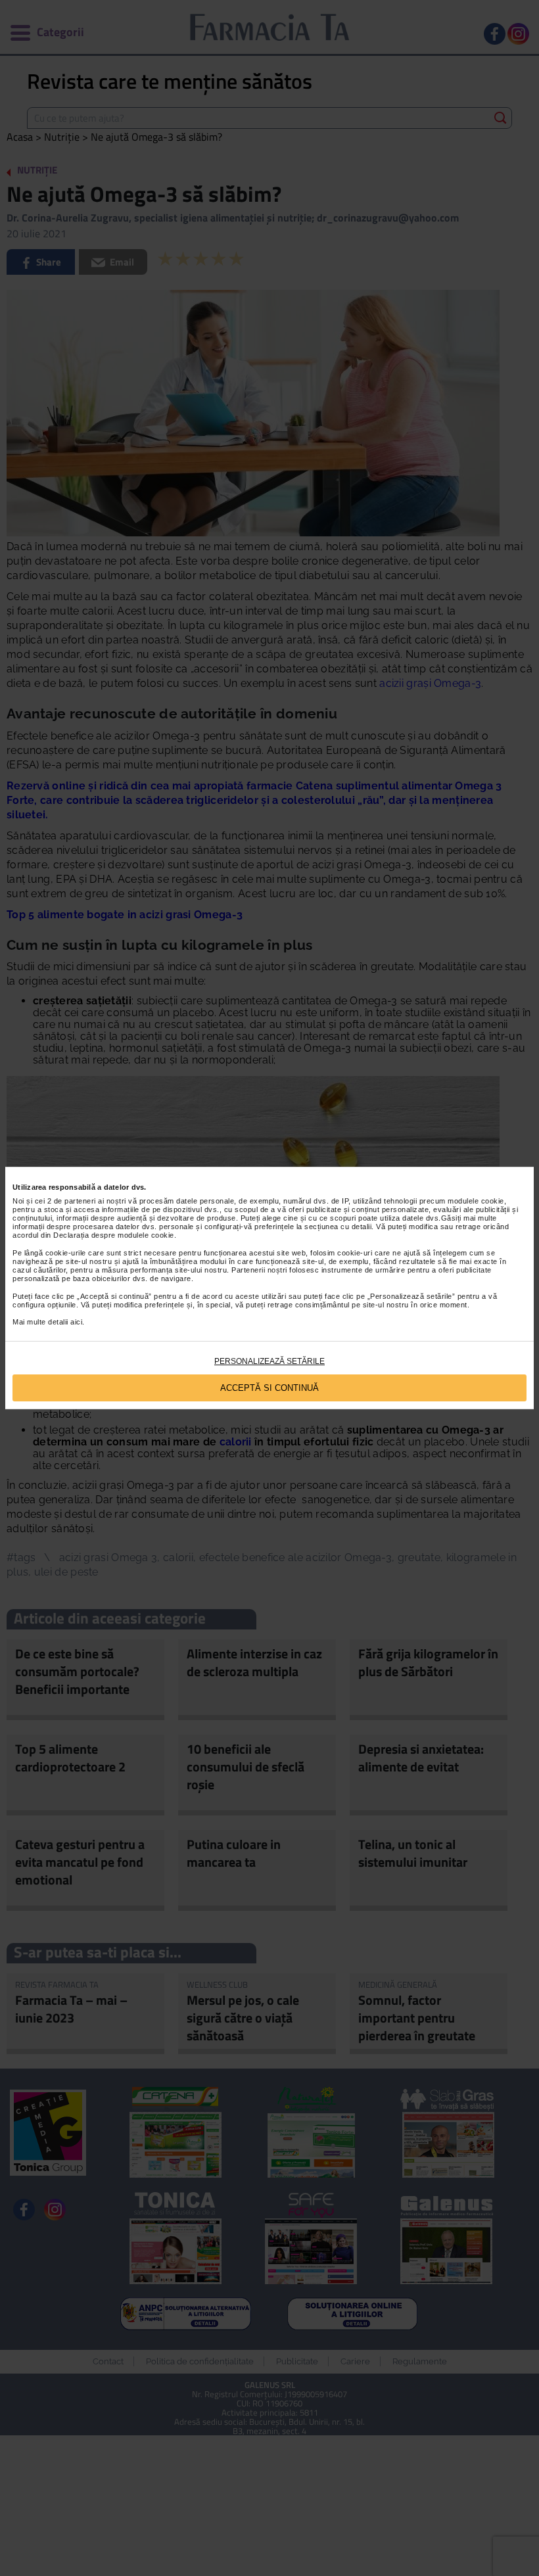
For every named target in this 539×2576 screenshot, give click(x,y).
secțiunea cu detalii (338, 1227)
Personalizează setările (269, 1361)
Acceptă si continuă (269, 1388)
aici (76, 1322)
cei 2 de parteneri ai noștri (81, 1201)
